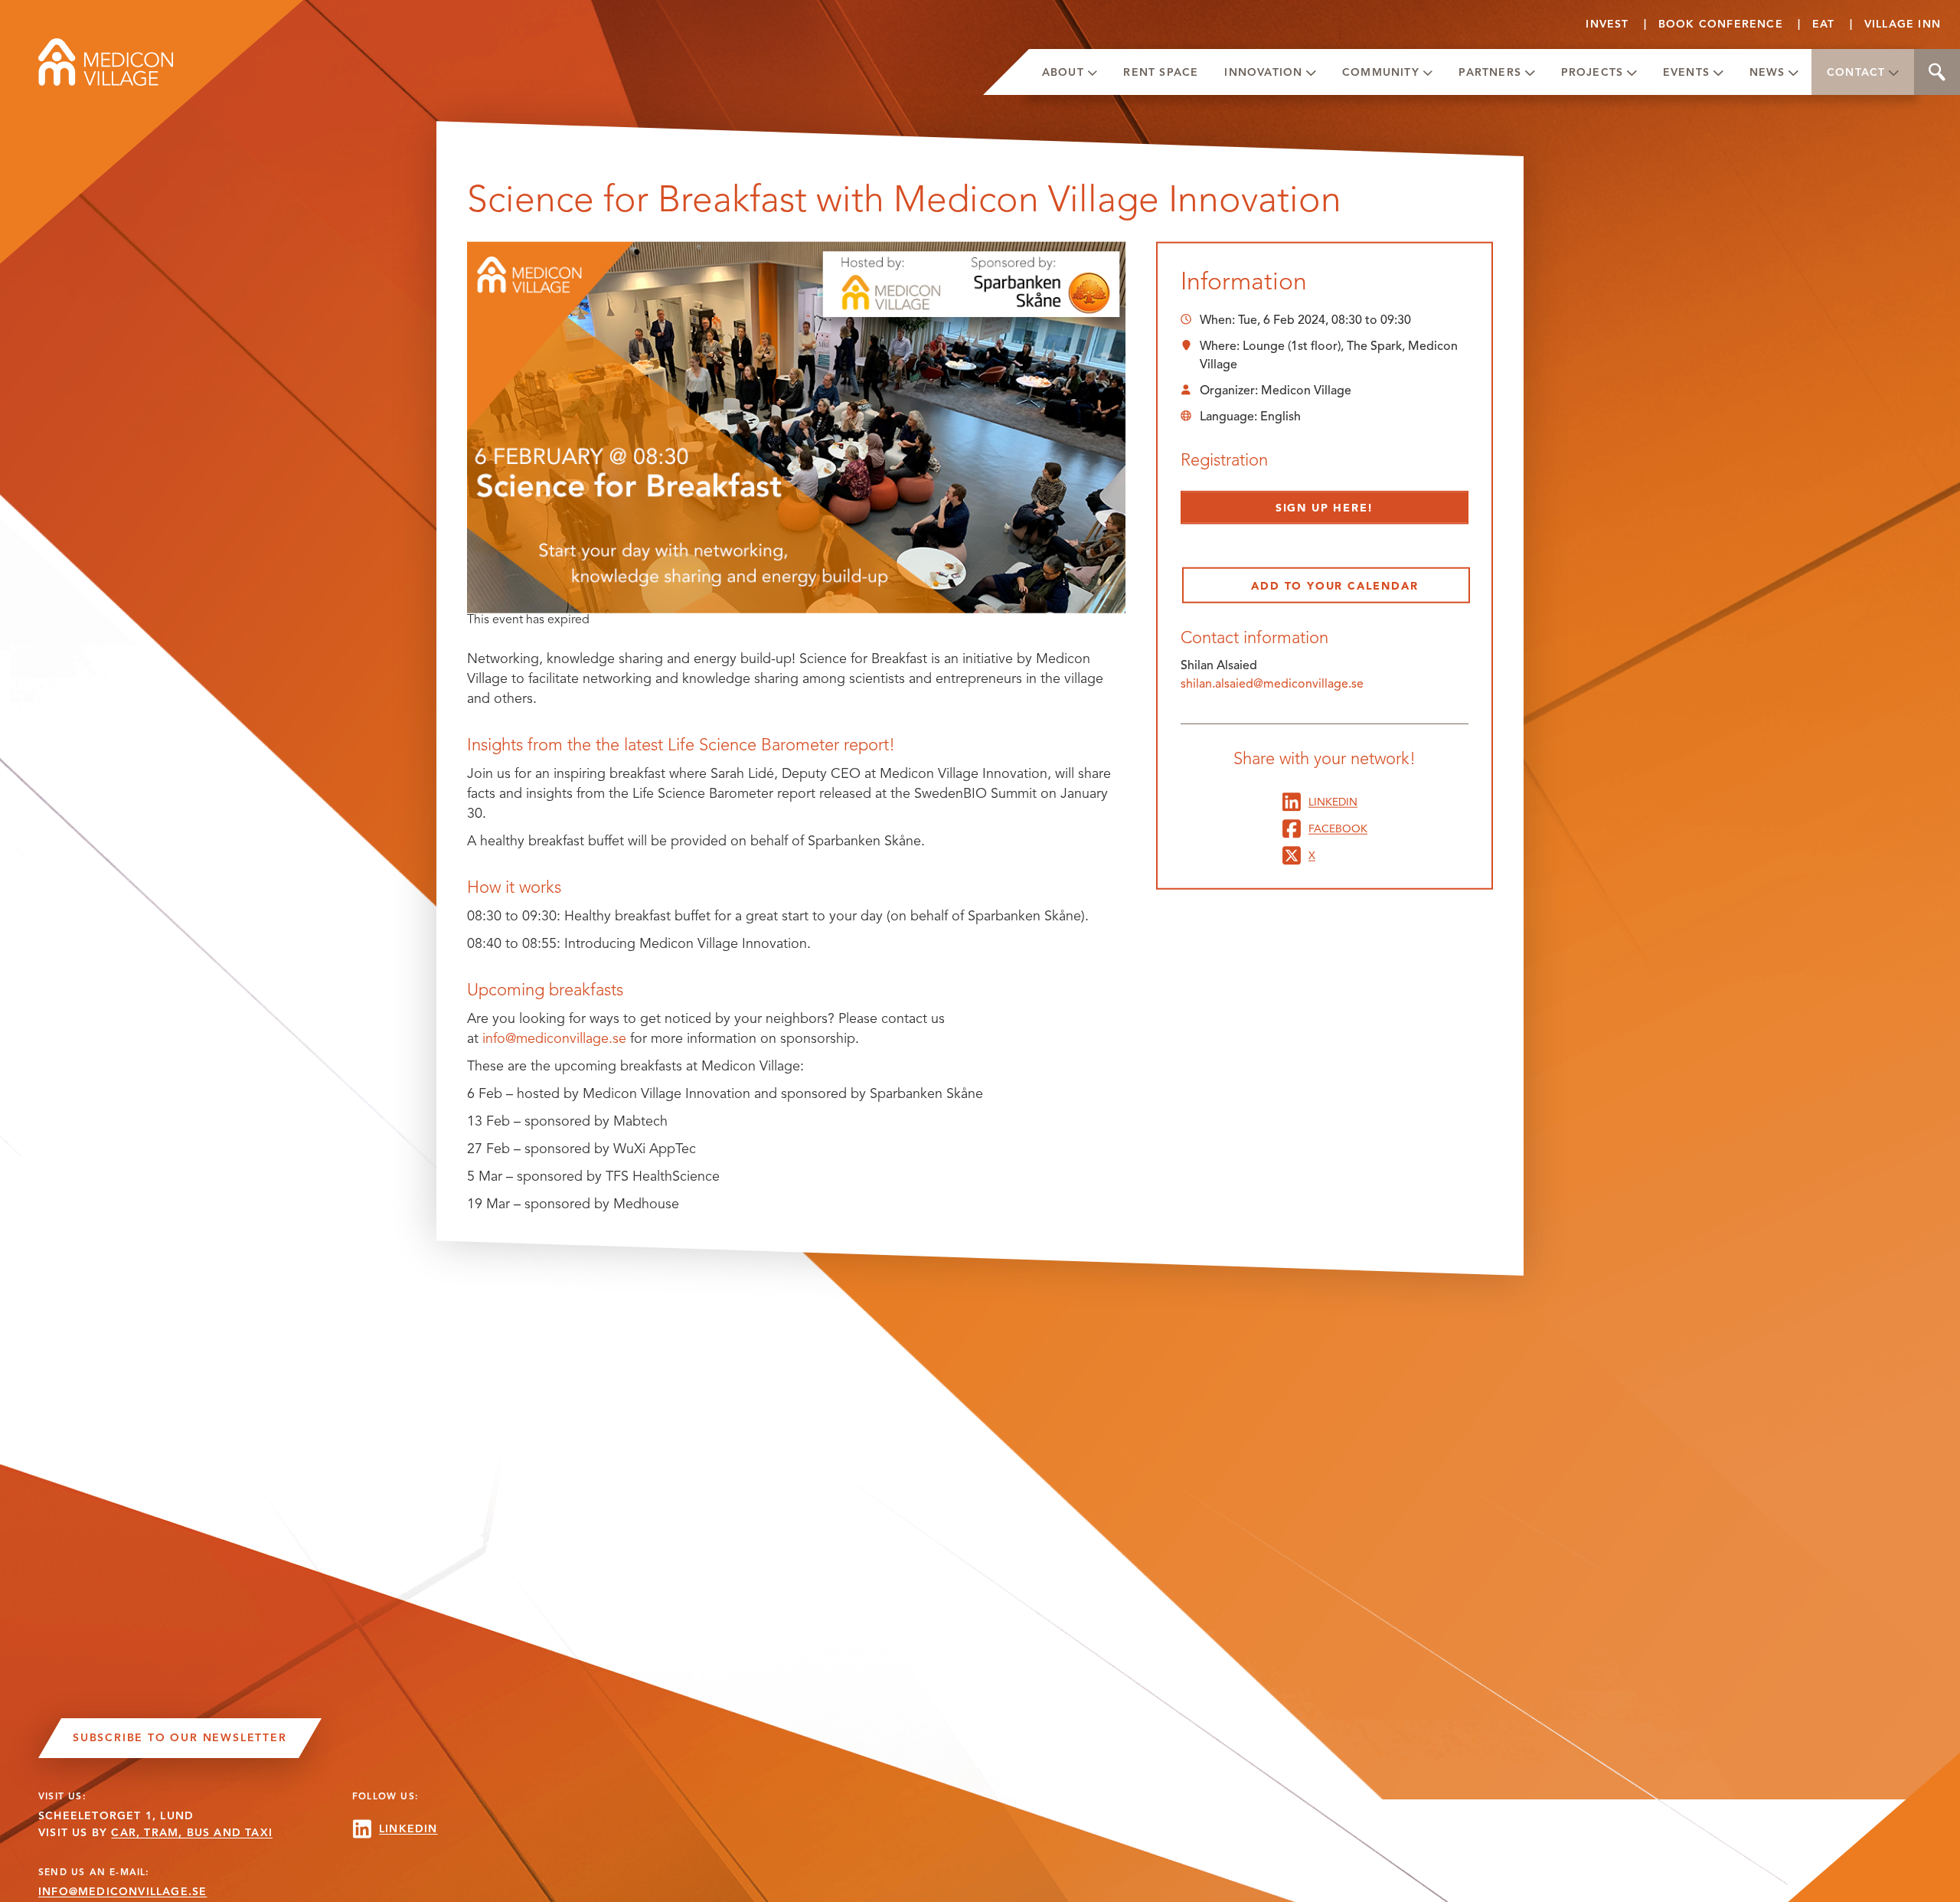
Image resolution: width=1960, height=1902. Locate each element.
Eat (1824, 24)
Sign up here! (1325, 508)
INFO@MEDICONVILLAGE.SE (122, 1892)
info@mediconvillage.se (554, 1038)
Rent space (1161, 72)
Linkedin (1333, 801)
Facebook (1338, 828)
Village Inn (1903, 24)
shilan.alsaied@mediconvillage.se (1272, 683)
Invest (1607, 24)
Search (1937, 72)
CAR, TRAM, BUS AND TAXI (192, 1833)
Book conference (1721, 24)
